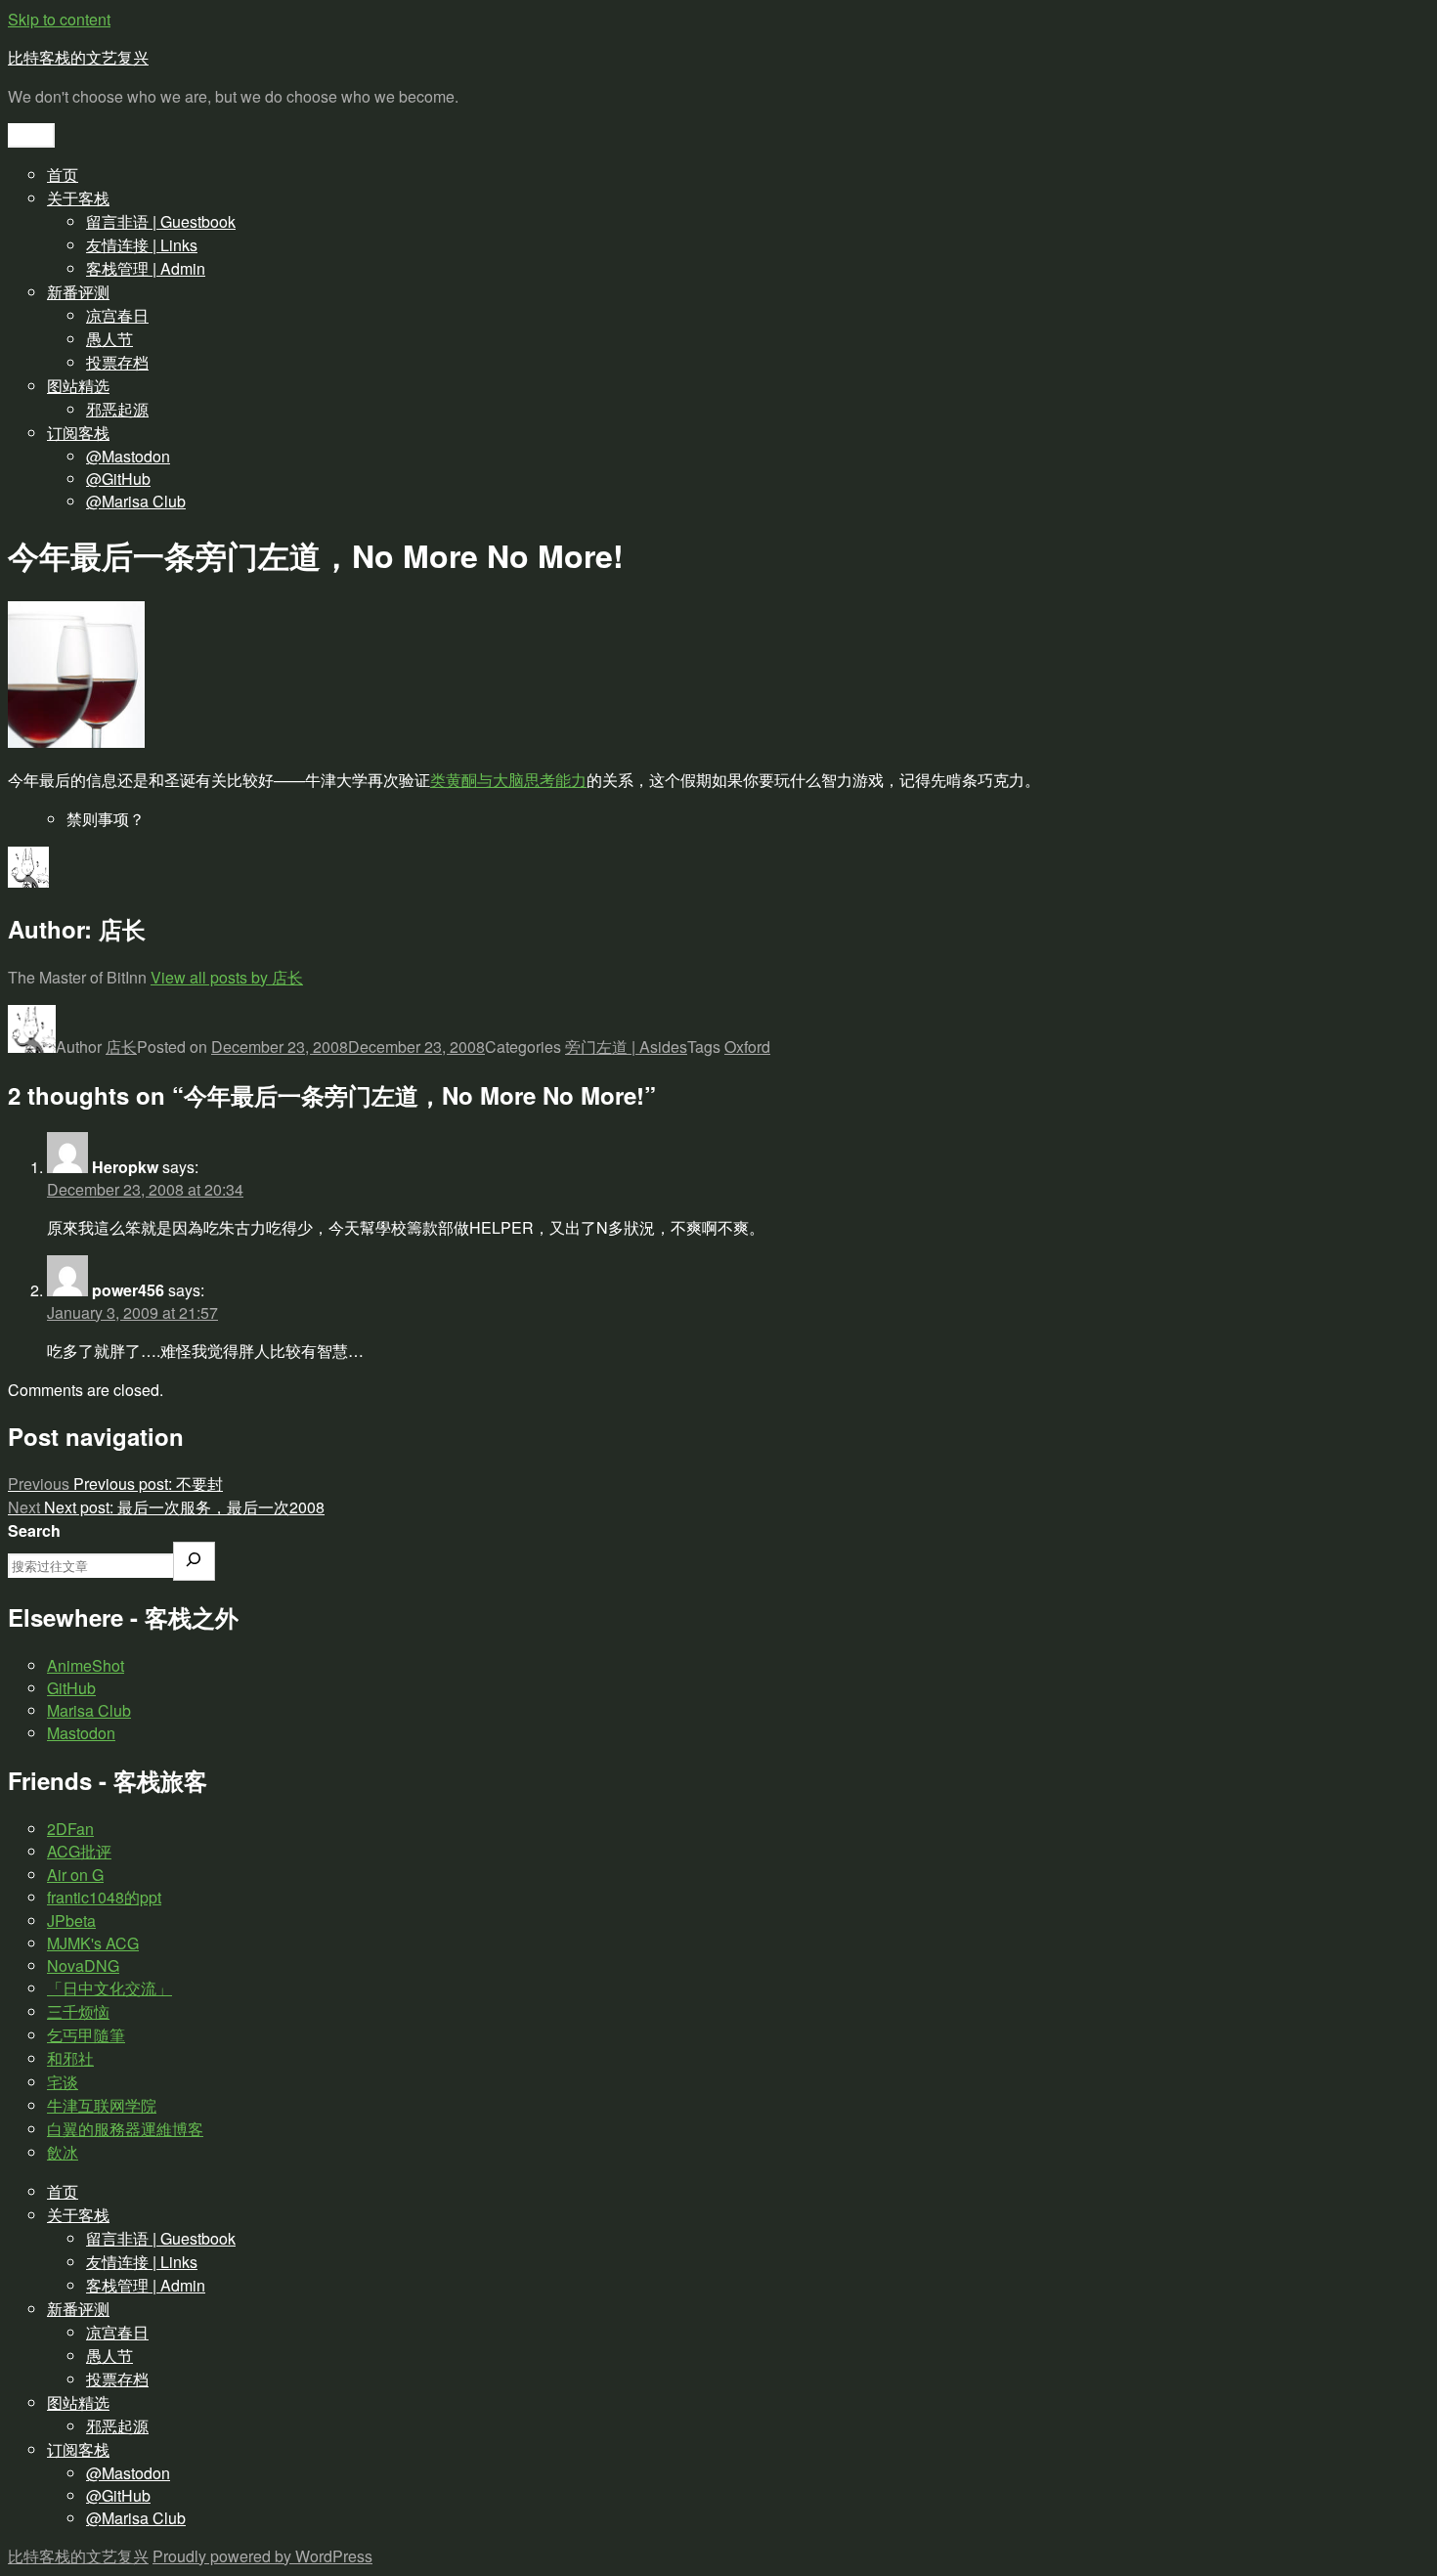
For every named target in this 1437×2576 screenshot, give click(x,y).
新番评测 (78, 292)
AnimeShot (86, 1665)
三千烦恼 (78, 2011)
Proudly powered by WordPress (262, 2556)
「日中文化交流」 (109, 1988)
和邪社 (70, 2058)
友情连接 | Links (142, 245)
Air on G (75, 1875)
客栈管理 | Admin (146, 268)
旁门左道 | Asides (626, 1047)
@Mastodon (128, 456)
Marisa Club (89, 1710)
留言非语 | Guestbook (161, 221)
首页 (63, 175)
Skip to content (59, 19)
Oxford (747, 1047)
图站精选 (78, 386)
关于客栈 (78, 198)
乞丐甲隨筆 (86, 2035)
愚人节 (109, 339)
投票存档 (117, 362)
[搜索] (194, 1561)
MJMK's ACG (93, 1943)
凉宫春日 (117, 315)
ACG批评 (79, 1851)
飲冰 (63, 2152)
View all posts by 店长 (227, 977)
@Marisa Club (136, 501)
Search (34, 1530)
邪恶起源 (117, 409)
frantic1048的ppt (104, 1897)
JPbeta (71, 1921)
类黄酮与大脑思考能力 (508, 780)
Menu (31, 135)
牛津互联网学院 (102, 2105)
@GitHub (118, 479)
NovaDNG (83, 1965)
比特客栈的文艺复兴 (78, 57)
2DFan (70, 1829)
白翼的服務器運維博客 (125, 2129)
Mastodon (81, 1733)
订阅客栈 (78, 433)
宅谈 (63, 2082)
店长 (121, 1047)
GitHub (71, 1688)
